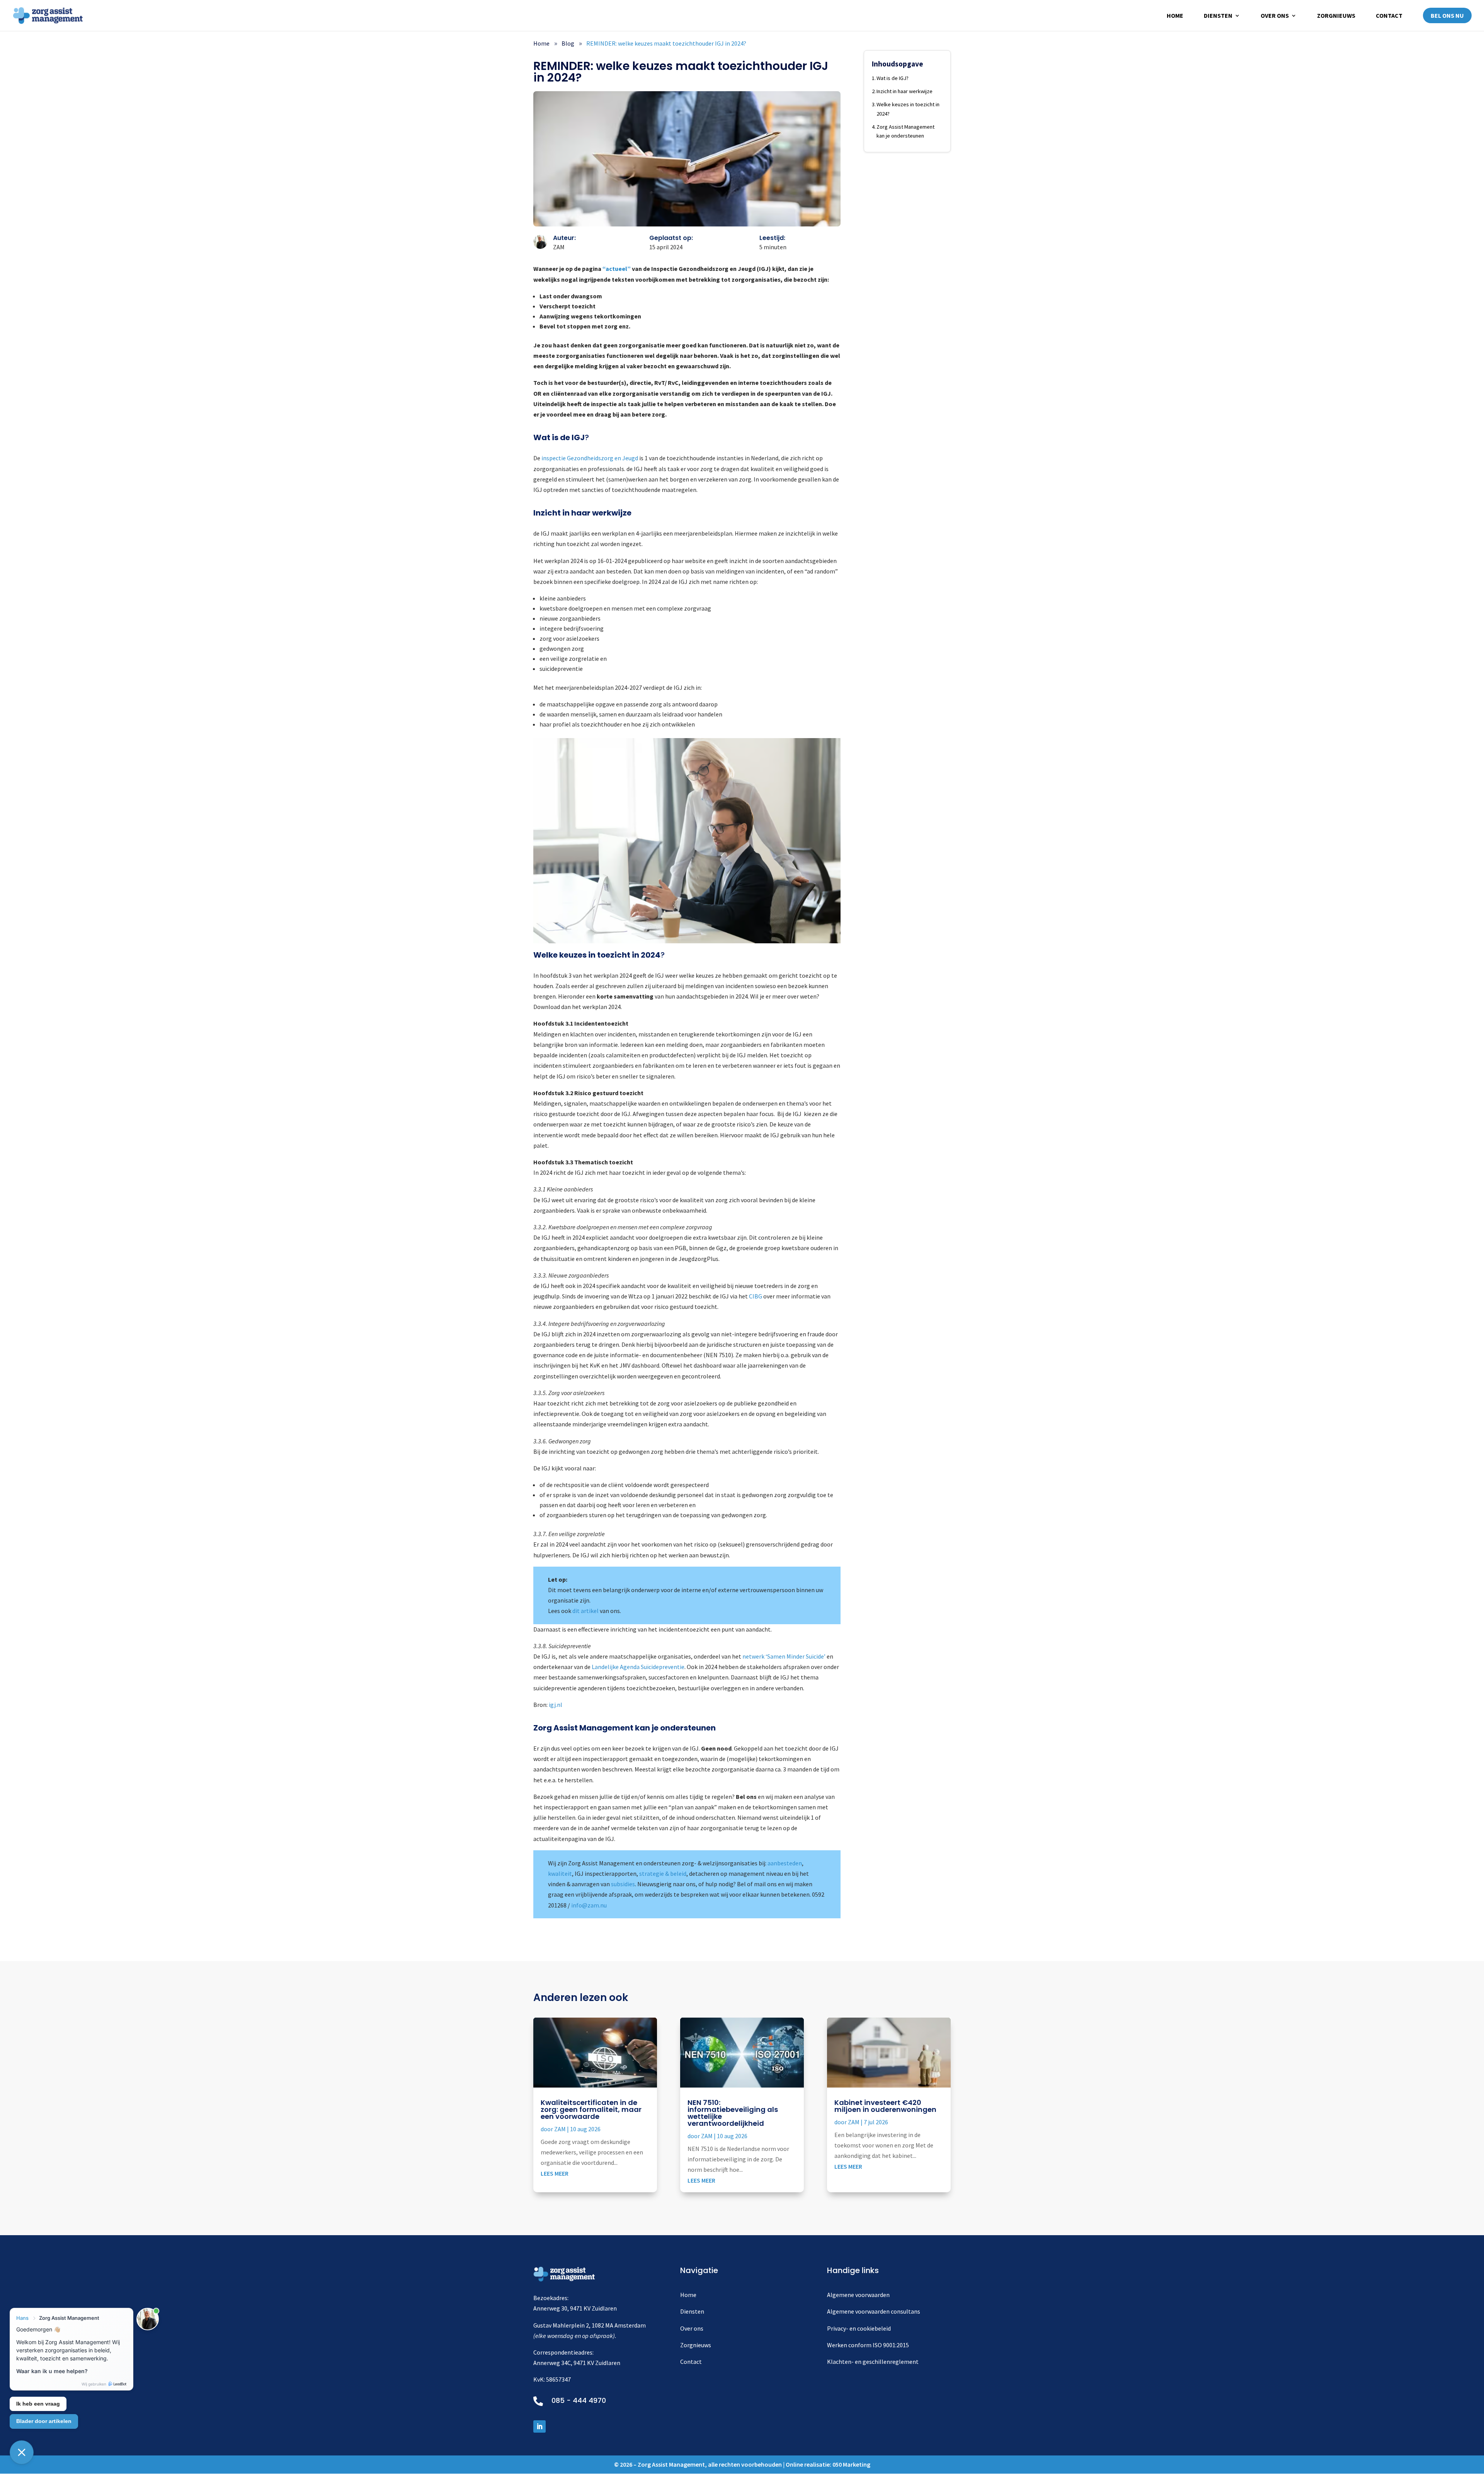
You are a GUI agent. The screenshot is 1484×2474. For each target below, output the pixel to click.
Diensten (1218, 16)
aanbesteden (785, 1863)
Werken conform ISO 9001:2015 (868, 2345)
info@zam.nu (589, 1905)
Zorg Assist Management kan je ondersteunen (905, 131)
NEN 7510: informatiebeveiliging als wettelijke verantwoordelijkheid (733, 2113)
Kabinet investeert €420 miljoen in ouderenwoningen (885, 2106)
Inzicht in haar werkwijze (905, 91)
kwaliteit (560, 1873)
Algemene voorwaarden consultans (874, 2311)
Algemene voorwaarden (858, 2295)
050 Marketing (851, 2464)
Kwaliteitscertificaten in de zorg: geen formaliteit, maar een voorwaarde (591, 2109)
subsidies (623, 1884)
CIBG (756, 1296)
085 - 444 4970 (579, 2400)
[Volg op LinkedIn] (539, 2426)
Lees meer (555, 2173)
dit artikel (585, 1611)
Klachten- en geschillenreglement (873, 2362)
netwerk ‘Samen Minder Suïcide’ (784, 1656)
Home (1175, 16)
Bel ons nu (1447, 15)
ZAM (560, 2129)
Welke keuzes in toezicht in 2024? (908, 109)
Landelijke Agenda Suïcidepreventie (638, 1667)
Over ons (1275, 16)
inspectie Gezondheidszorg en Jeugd (590, 458)
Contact (1389, 16)
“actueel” (617, 269)
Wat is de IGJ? (893, 78)
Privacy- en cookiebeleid (859, 2328)
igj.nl (556, 1705)
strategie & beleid (663, 1873)
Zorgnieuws (1336, 16)
